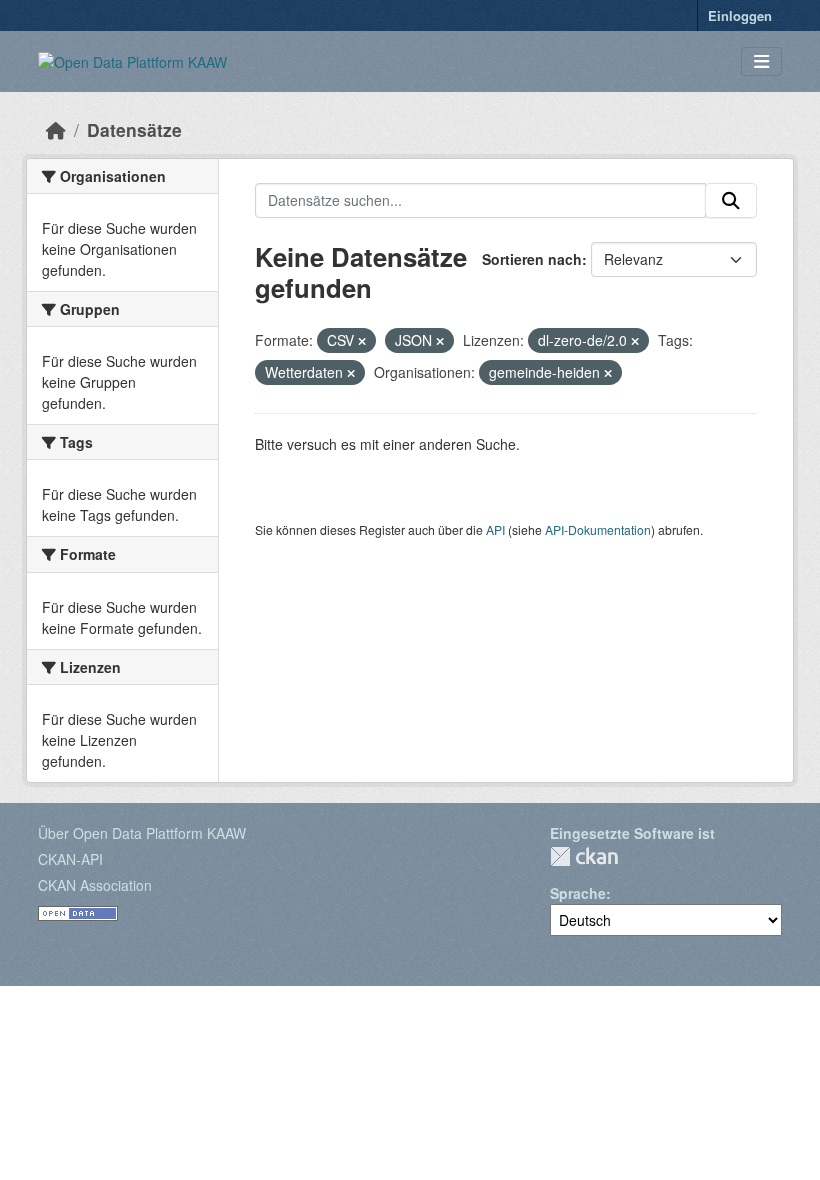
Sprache (578, 893)
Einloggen (740, 15)
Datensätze (134, 129)
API (495, 529)
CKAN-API (70, 859)
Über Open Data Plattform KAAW (142, 833)
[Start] (56, 129)
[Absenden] (731, 201)
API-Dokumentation (598, 529)
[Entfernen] (362, 341)
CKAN (584, 856)
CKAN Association (95, 885)
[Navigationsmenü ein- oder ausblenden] (761, 61)
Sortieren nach (532, 259)
